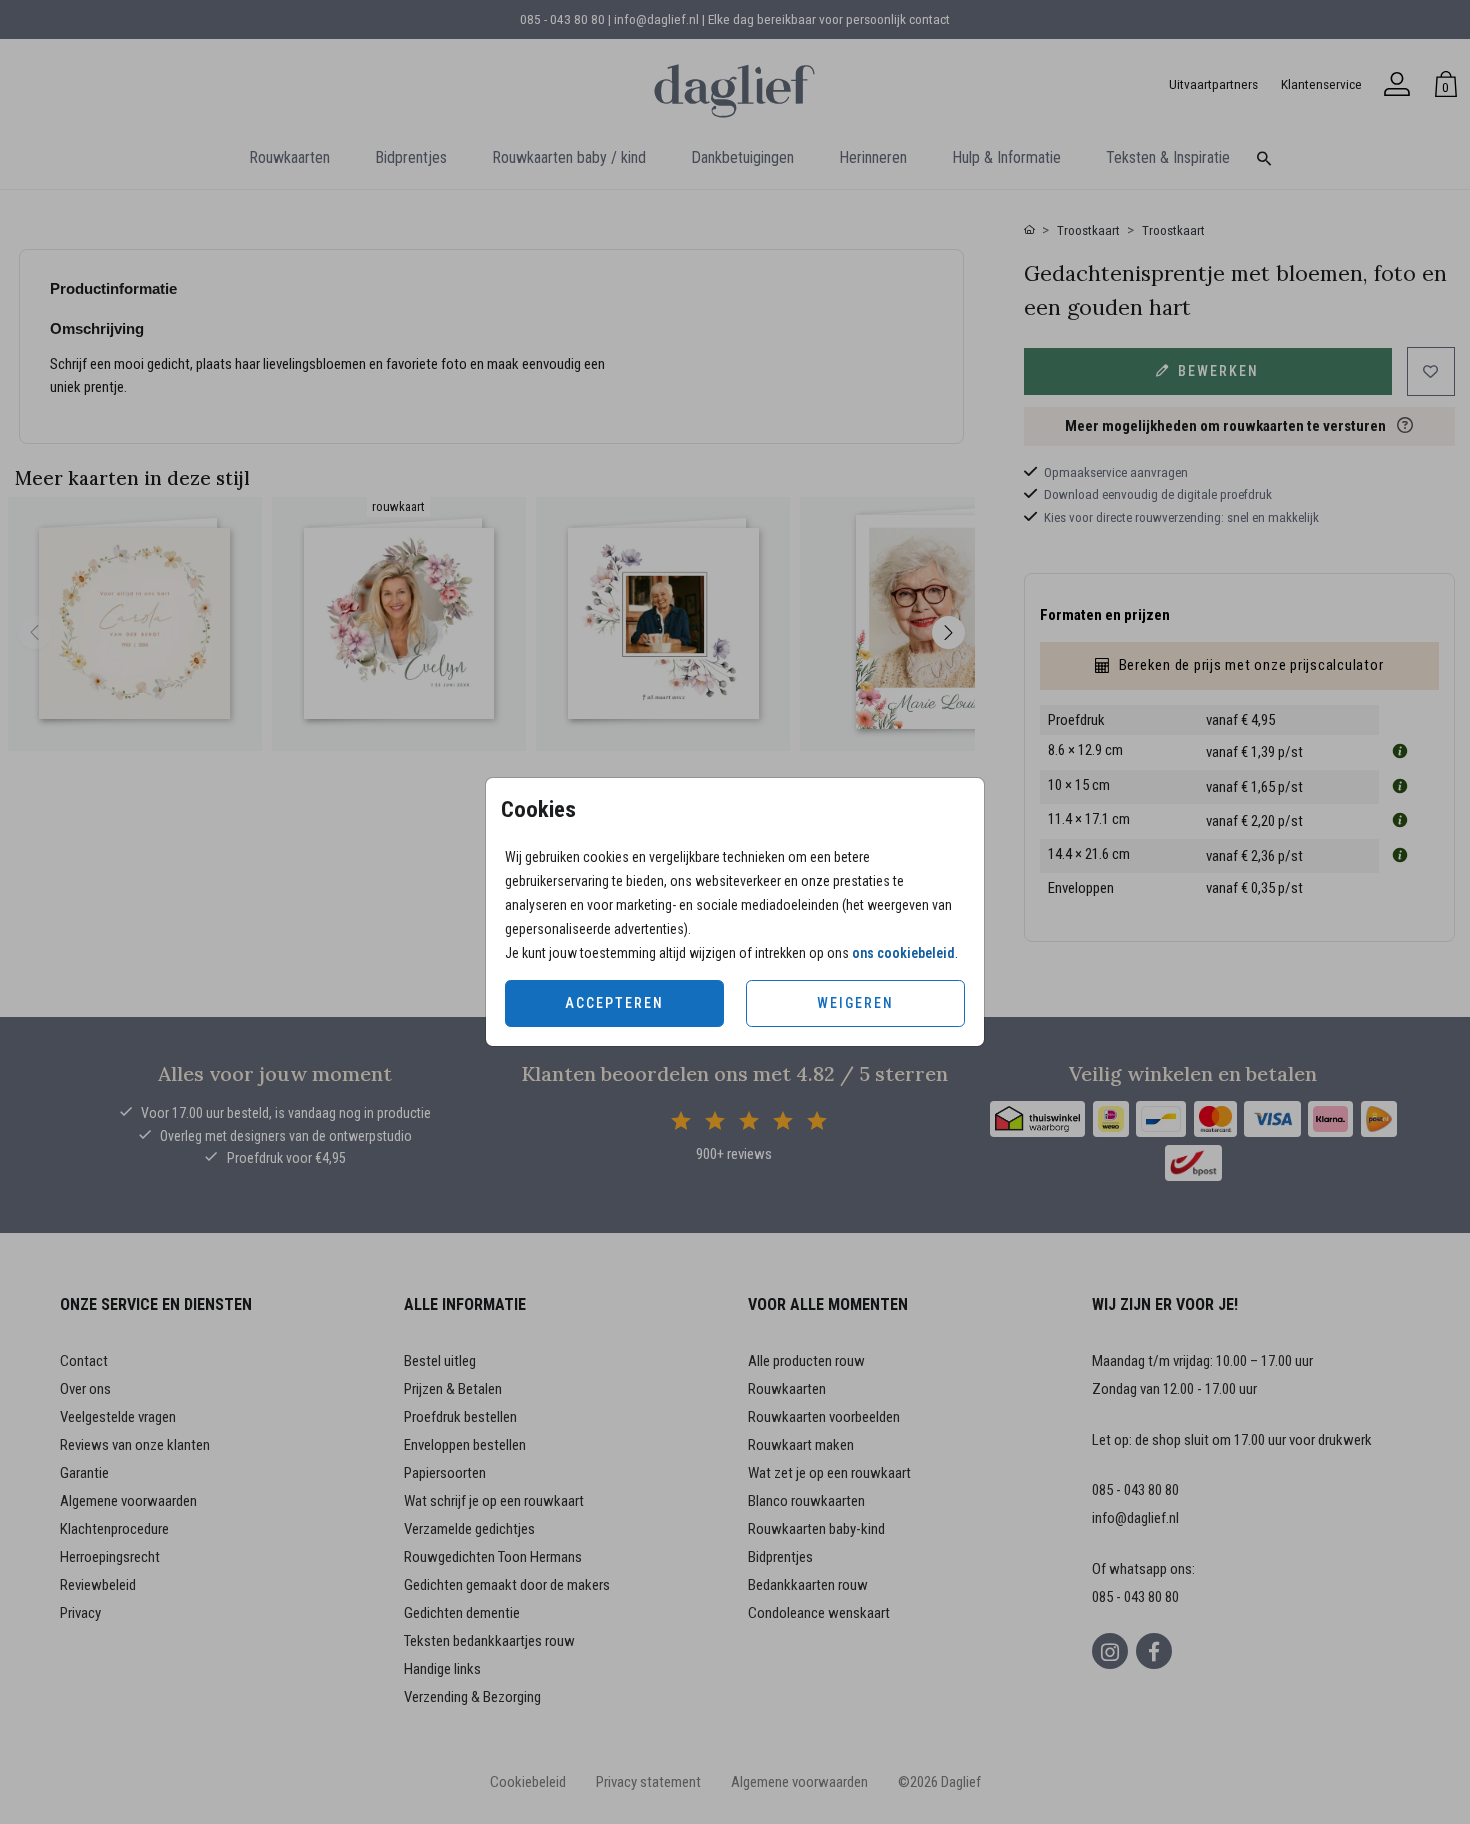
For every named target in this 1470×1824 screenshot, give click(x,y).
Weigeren (855, 1003)
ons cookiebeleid (903, 953)
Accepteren (614, 1003)
